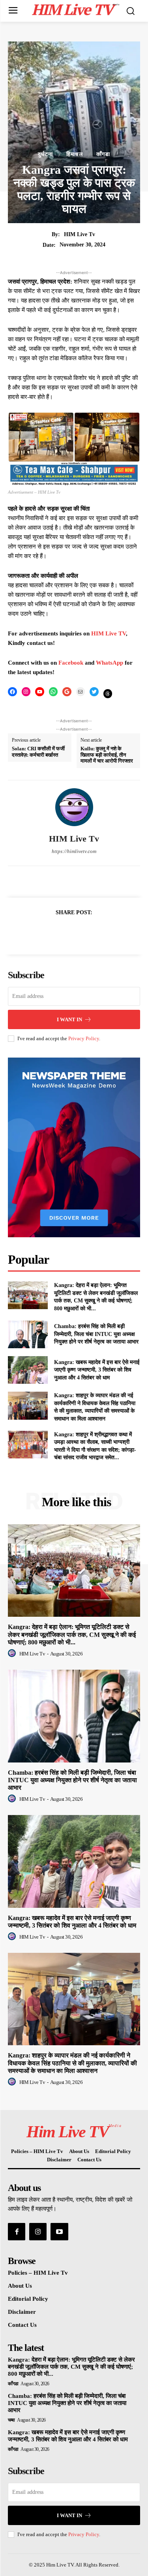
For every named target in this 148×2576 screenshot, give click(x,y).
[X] (65, 932)
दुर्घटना (45, 154)
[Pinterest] (83, 932)
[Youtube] (59, 2232)
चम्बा (11, 2420)
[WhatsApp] (101, 932)
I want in (69, 1019)
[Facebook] (47, 932)
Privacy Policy (84, 1038)
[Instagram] (38, 2232)
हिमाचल (75, 154)
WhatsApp (110, 663)
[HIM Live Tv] (74, 807)
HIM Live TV (109, 633)
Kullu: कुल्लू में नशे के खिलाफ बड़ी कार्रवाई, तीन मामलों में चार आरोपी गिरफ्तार (107, 755)
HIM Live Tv (80, 234)
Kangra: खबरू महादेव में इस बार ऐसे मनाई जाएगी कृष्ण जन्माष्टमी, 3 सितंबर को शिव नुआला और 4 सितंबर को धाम (97, 1370)
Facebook (72, 663)
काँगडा (103, 154)
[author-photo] (13, 1653)
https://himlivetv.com (74, 851)
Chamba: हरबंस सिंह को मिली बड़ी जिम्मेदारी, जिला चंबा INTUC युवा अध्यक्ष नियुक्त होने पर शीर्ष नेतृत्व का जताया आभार (96, 1334)
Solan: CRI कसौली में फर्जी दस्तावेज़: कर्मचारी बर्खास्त (38, 752)
